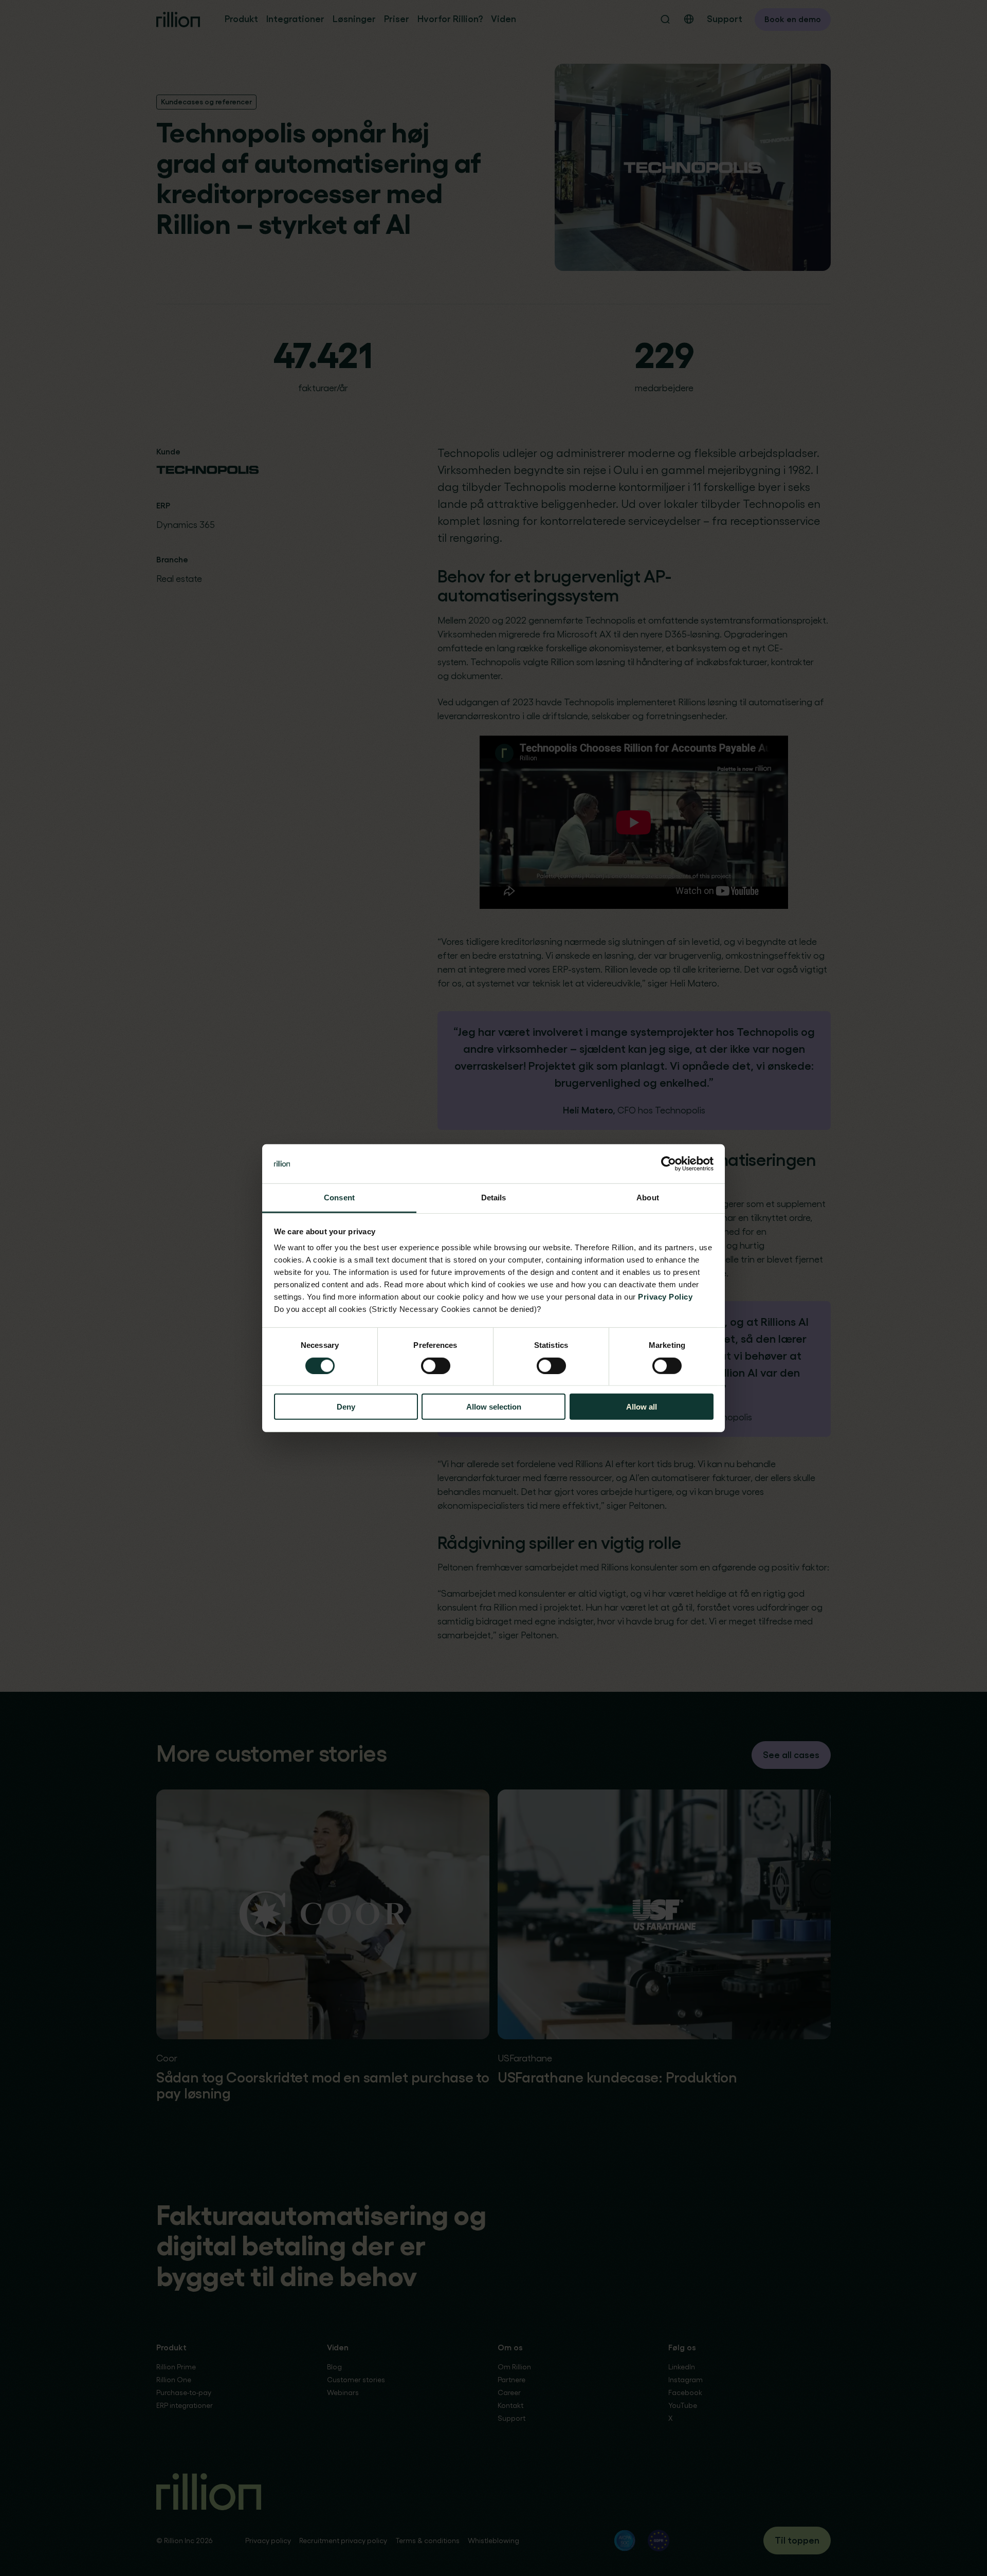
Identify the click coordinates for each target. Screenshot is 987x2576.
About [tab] (648, 1198)
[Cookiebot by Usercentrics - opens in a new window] (669, 1164)
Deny (346, 1407)
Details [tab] (494, 1198)
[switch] (436, 1365)
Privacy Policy (665, 1297)
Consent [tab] (339, 1198)
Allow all (642, 1407)
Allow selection (494, 1407)
